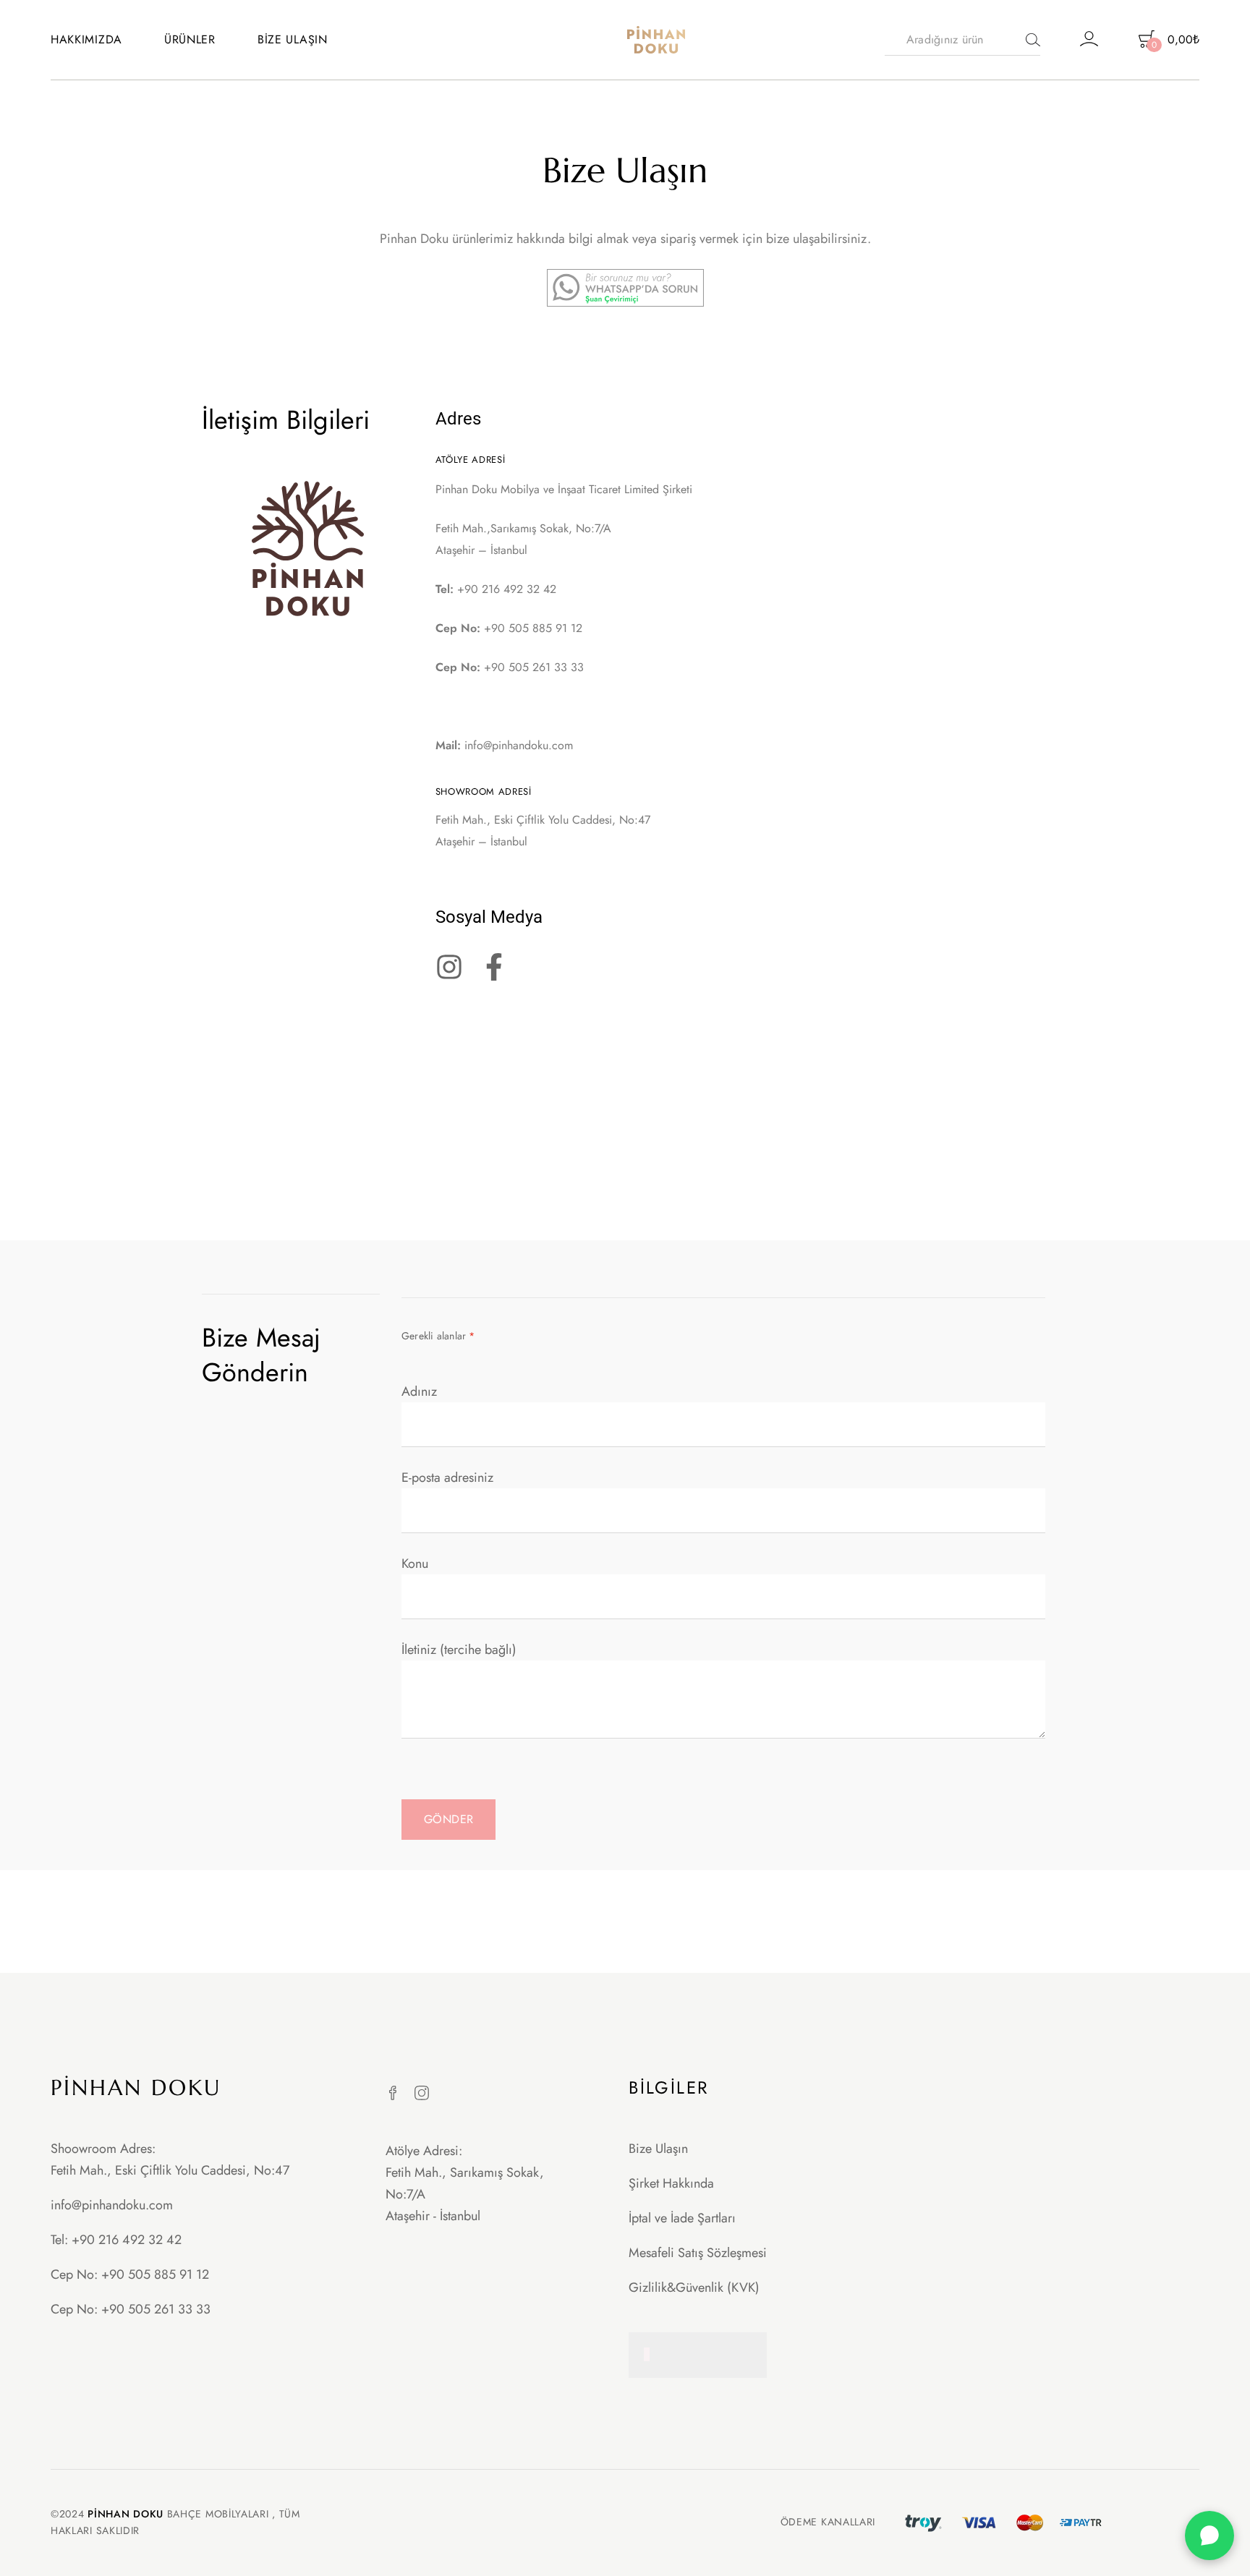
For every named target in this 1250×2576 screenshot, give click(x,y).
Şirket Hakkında (671, 2183)
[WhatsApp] (1209, 2536)
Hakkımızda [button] (86, 39)
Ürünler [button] (190, 39)
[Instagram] (422, 2093)
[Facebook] (393, 2093)
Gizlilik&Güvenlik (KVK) (694, 2287)
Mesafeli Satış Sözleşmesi (698, 2253)
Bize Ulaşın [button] (293, 39)
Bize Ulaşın (658, 2149)
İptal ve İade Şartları (682, 2218)
